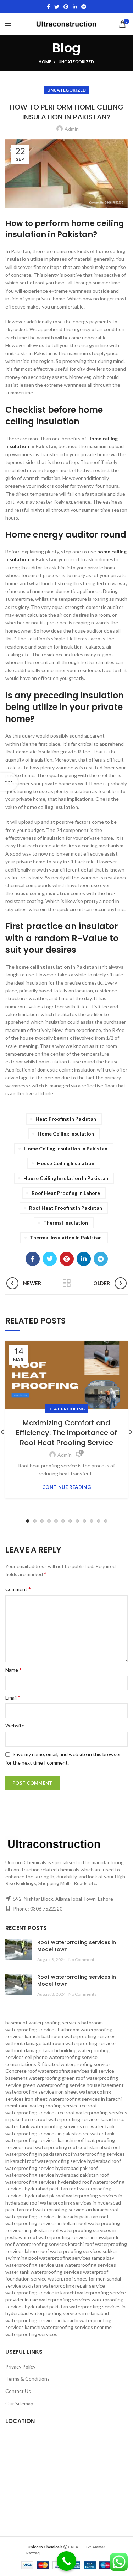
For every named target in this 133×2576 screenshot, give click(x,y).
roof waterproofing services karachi (45, 2244)
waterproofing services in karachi (42, 2320)
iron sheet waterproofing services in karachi (73, 2099)
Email (13, 1697)
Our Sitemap (19, 2403)
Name (13, 1669)
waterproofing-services (31, 2334)
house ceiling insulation (66, 1163)
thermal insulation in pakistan (66, 1237)
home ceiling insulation (66, 1134)
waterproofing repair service (74, 2286)
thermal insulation (66, 1223)
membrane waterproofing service (42, 2105)
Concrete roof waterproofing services (47, 2071)
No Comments (82, 1959)
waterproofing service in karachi (41, 2292)
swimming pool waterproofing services (48, 2258)
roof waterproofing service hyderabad (69, 2161)
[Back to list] (67, 1283)
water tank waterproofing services (44, 2272)
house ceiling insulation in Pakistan (66, 1178)
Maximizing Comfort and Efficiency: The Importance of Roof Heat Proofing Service (66, 1433)
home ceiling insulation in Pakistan (66, 1148)
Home (45, 62)
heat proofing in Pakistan (66, 1119)
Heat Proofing (67, 1409)
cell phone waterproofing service (61, 2057)
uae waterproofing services (86, 2265)
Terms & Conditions (27, 2379)
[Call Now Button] (66, 2561)
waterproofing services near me (77, 2327)
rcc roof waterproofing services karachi (73, 2119)
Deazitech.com (57, 2552)
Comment (18, 1589)
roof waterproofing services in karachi (67, 2209)
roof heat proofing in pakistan (66, 1208)
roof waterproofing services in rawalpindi (73, 2237)
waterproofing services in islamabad (69, 2313)
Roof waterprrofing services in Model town (77, 1946)
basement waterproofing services (43, 2022)
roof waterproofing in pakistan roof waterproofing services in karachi (65, 2154)
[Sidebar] (9, 782)
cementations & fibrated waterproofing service (57, 2064)
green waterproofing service (54, 2085)
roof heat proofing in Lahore (66, 1193)
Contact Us (18, 2391)
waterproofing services (65, 2299)
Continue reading (66, 1487)
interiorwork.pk (90, 2552)
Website (15, 1726)
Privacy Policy (20, 2367)
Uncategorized (76, 62)
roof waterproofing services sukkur (79, 2251)
